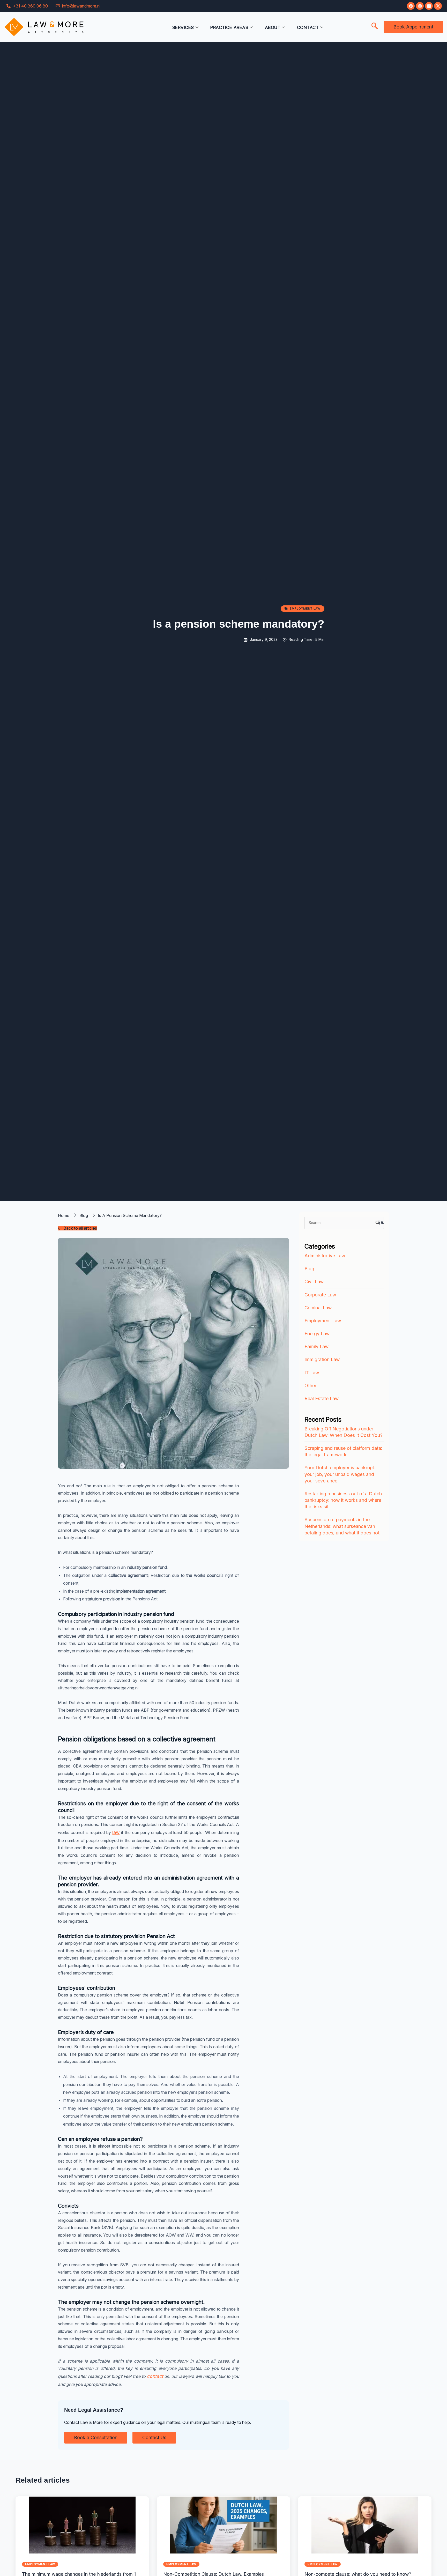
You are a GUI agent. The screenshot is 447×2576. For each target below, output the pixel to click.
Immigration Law (322, 1359)
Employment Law (323, 1321)
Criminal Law (318, 1308)
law (116, 1832)
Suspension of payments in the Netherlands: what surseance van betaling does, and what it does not (342, 1526)
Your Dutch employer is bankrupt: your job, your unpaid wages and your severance (340, 1474)
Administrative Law (325, 1256)
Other (310, 1386)
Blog (309, 1269)
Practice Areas (229, 27)
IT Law (312, 1373)
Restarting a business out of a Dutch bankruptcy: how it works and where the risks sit (343, 1500)
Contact (308, 27)
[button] (375, 26)
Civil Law (314, 1282)
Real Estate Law (322, 1398)
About (273, 27)
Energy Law (317, 1334)
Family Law (316, 1346)
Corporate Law (320, 1295)
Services (183, 27)
